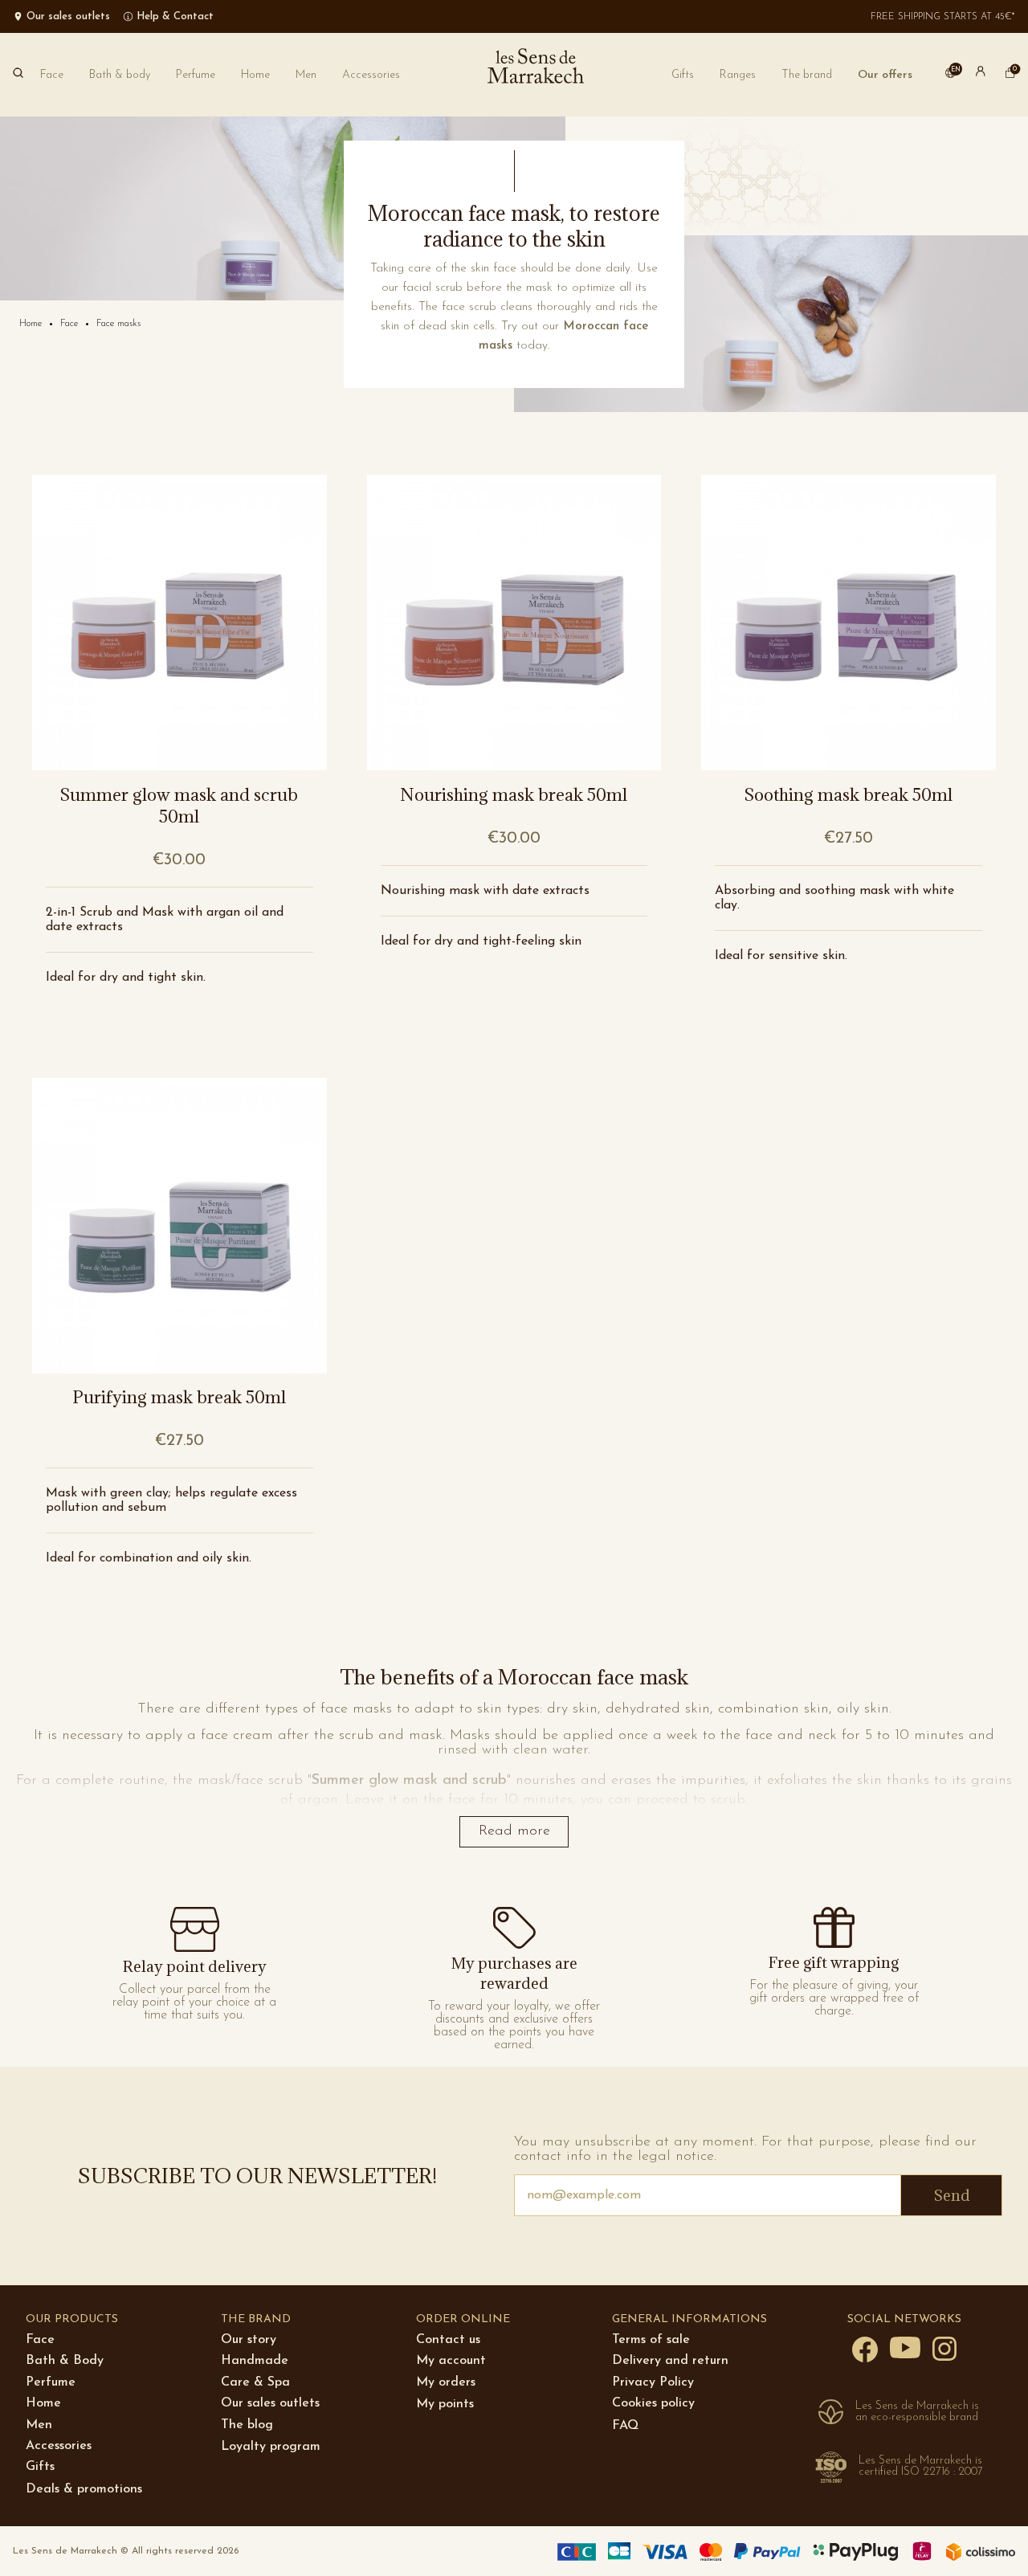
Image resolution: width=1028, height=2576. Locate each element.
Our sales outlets (270, 2403)
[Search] (18, 75)
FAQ (625, 2426)
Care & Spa (255, 2382)
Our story (249, 2340)
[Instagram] (944, 2348)
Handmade (255, 2361)
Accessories (59, 2446)
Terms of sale (651, 2340)
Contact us (448, 2340)
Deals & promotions (84, 2489)
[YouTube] (905, 2347)
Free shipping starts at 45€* (943, 17)
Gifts (40, 2467)
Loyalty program (271, 2447)
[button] (807, 75)
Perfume (51, 2382)
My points (445, 2404)
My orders (446, 2382)
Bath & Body (65, 2361)
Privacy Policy (653, 2382)
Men (39, 2425)
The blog (247, 2425)
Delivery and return (670, 2361)
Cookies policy (653, 2403)
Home (43, 2403)
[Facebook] (865, 2349)
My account (451, 2361)
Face (40, 2340)
